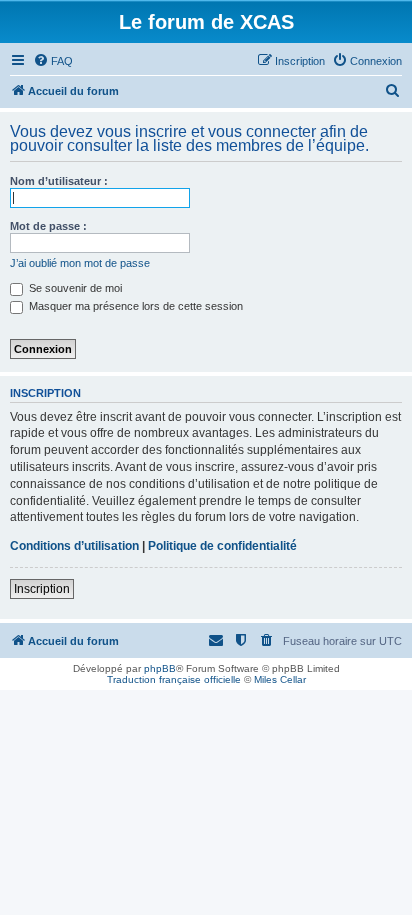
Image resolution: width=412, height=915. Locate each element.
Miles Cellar (280, 679)
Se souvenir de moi (74, 288)
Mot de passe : (48, 226)
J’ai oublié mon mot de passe (80, 263)
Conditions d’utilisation (74, 546)
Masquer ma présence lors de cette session (134, 306)
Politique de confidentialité (222, 546)
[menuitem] (53, 61)
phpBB (160, 668)
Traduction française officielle (174, 679)
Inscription (42, 589)
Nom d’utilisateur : (59, 181)
